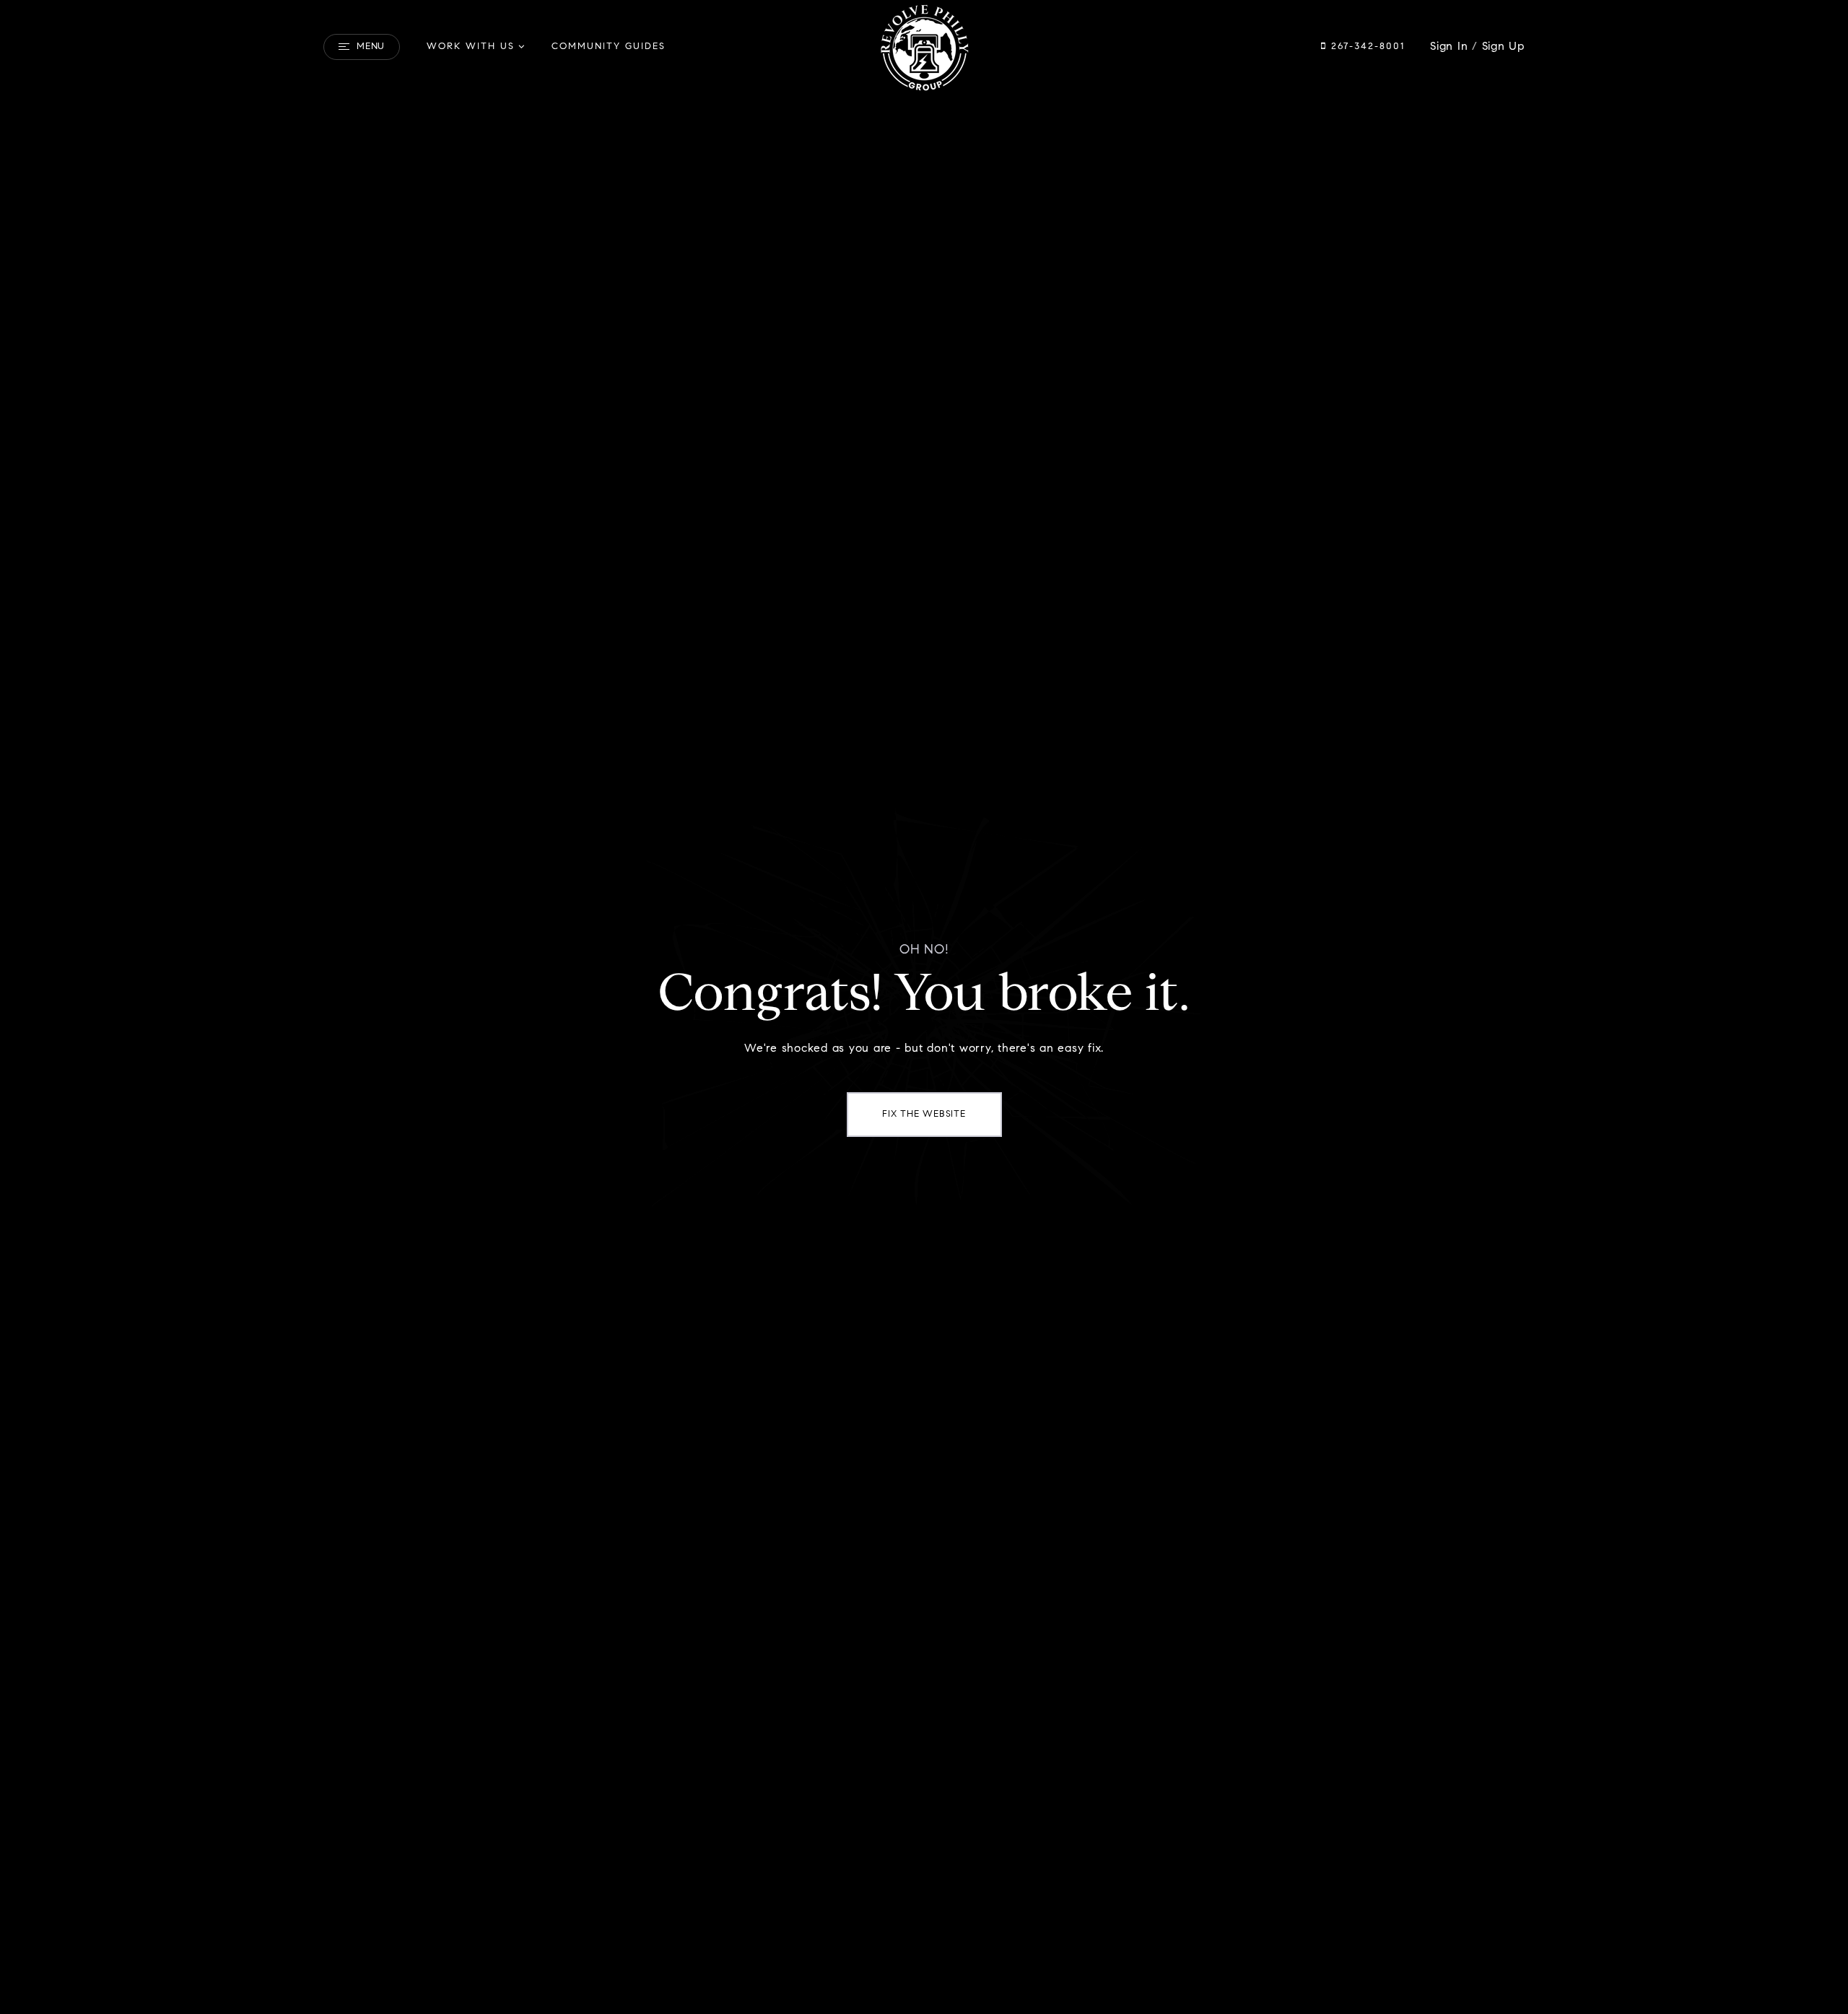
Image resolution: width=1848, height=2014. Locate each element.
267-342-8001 (1366, 47)
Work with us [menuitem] (471, 47)
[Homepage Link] (924, 47)
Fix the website (924, 1114)
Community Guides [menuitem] (609, 47)
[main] (924, 1007)
